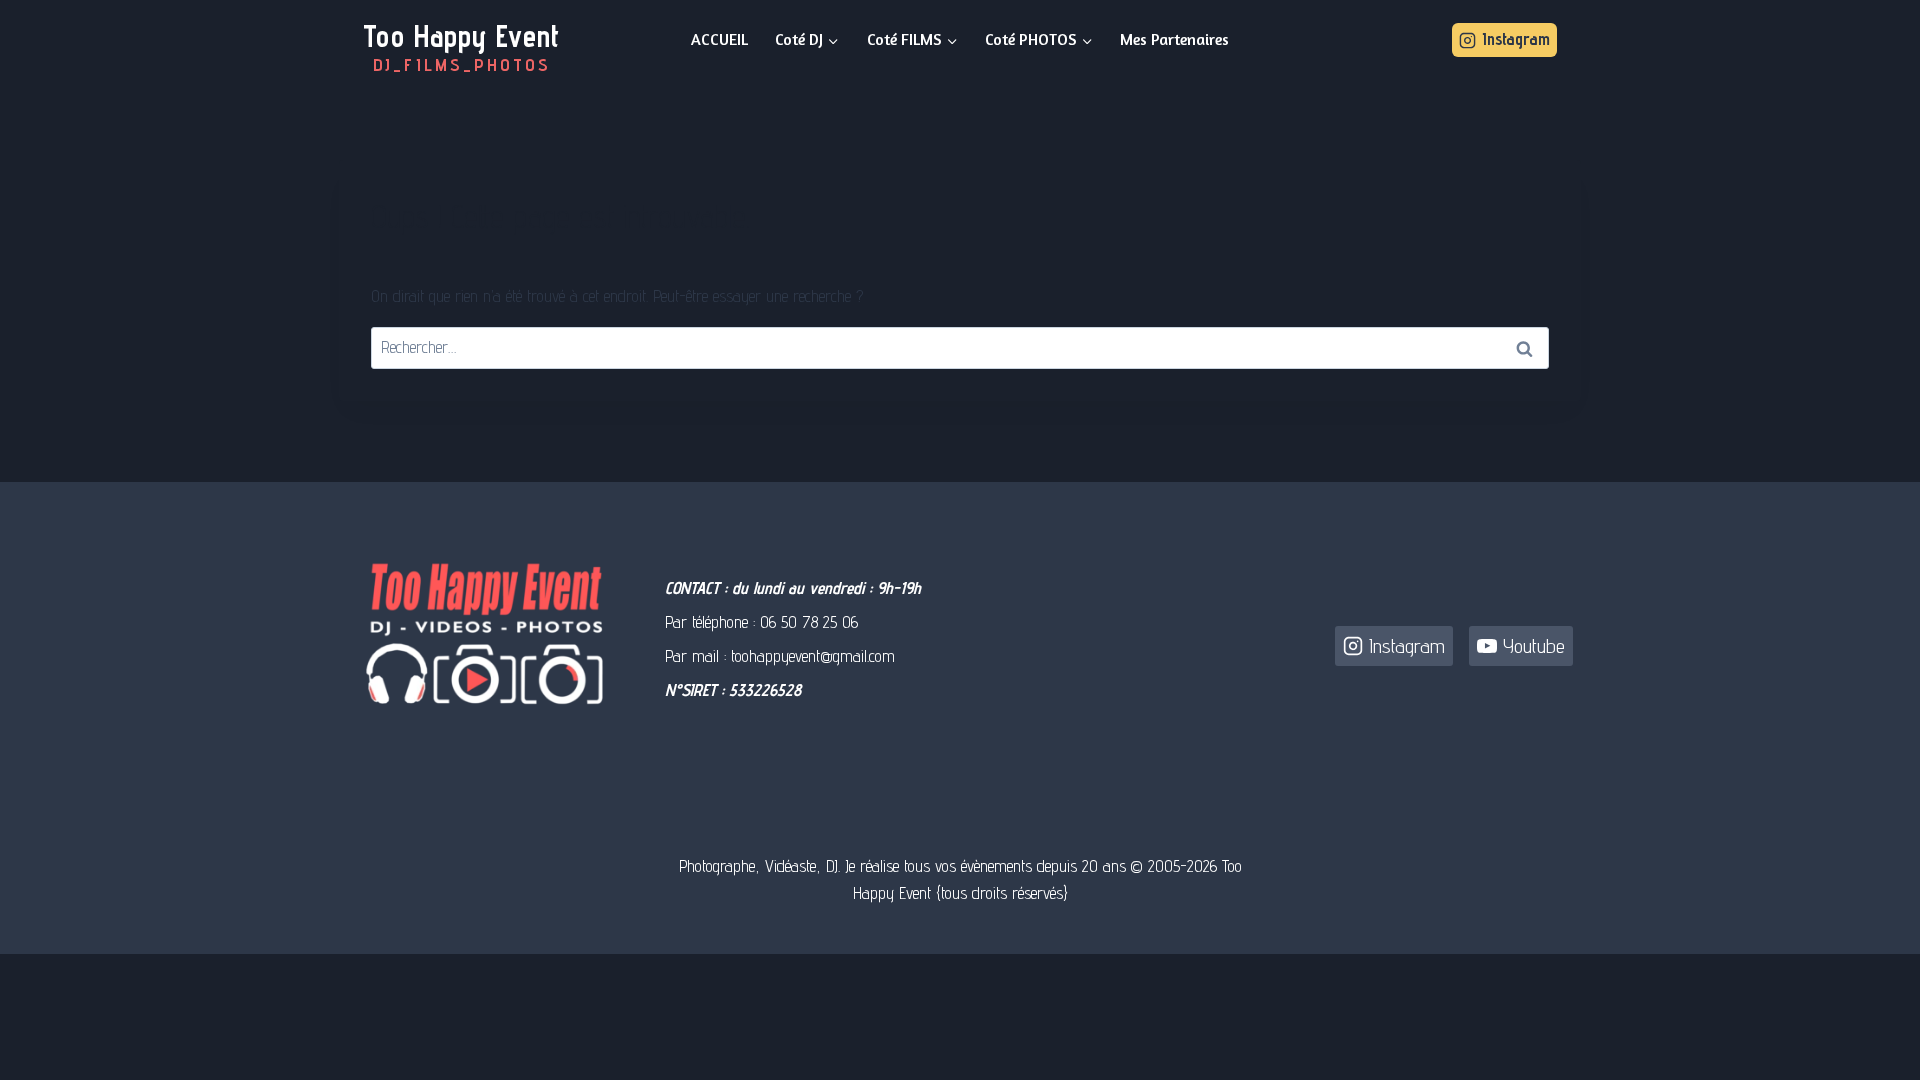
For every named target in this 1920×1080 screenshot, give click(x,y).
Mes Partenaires (1174, 39)
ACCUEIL (719, 39)
